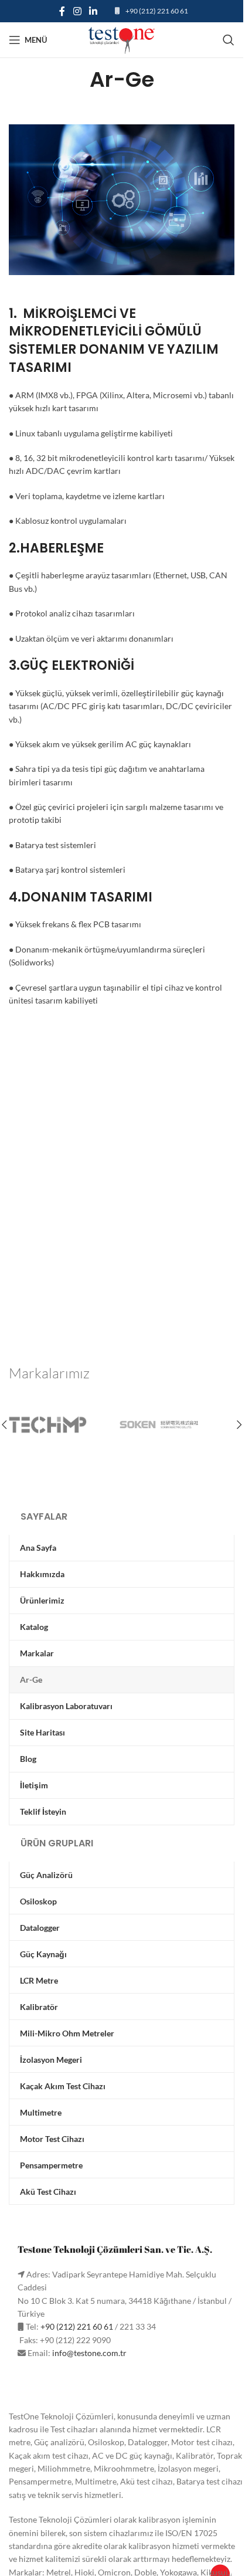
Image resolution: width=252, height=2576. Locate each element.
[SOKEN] (178, 1425)
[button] (239, 1425)
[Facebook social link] (62, 11)
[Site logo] (122, 39)
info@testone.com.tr (89, 2353)
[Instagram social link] (77, 11)
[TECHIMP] (65, 1425)
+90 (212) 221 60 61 (157, 11)
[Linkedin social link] (93, 11)
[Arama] (229, 40)
